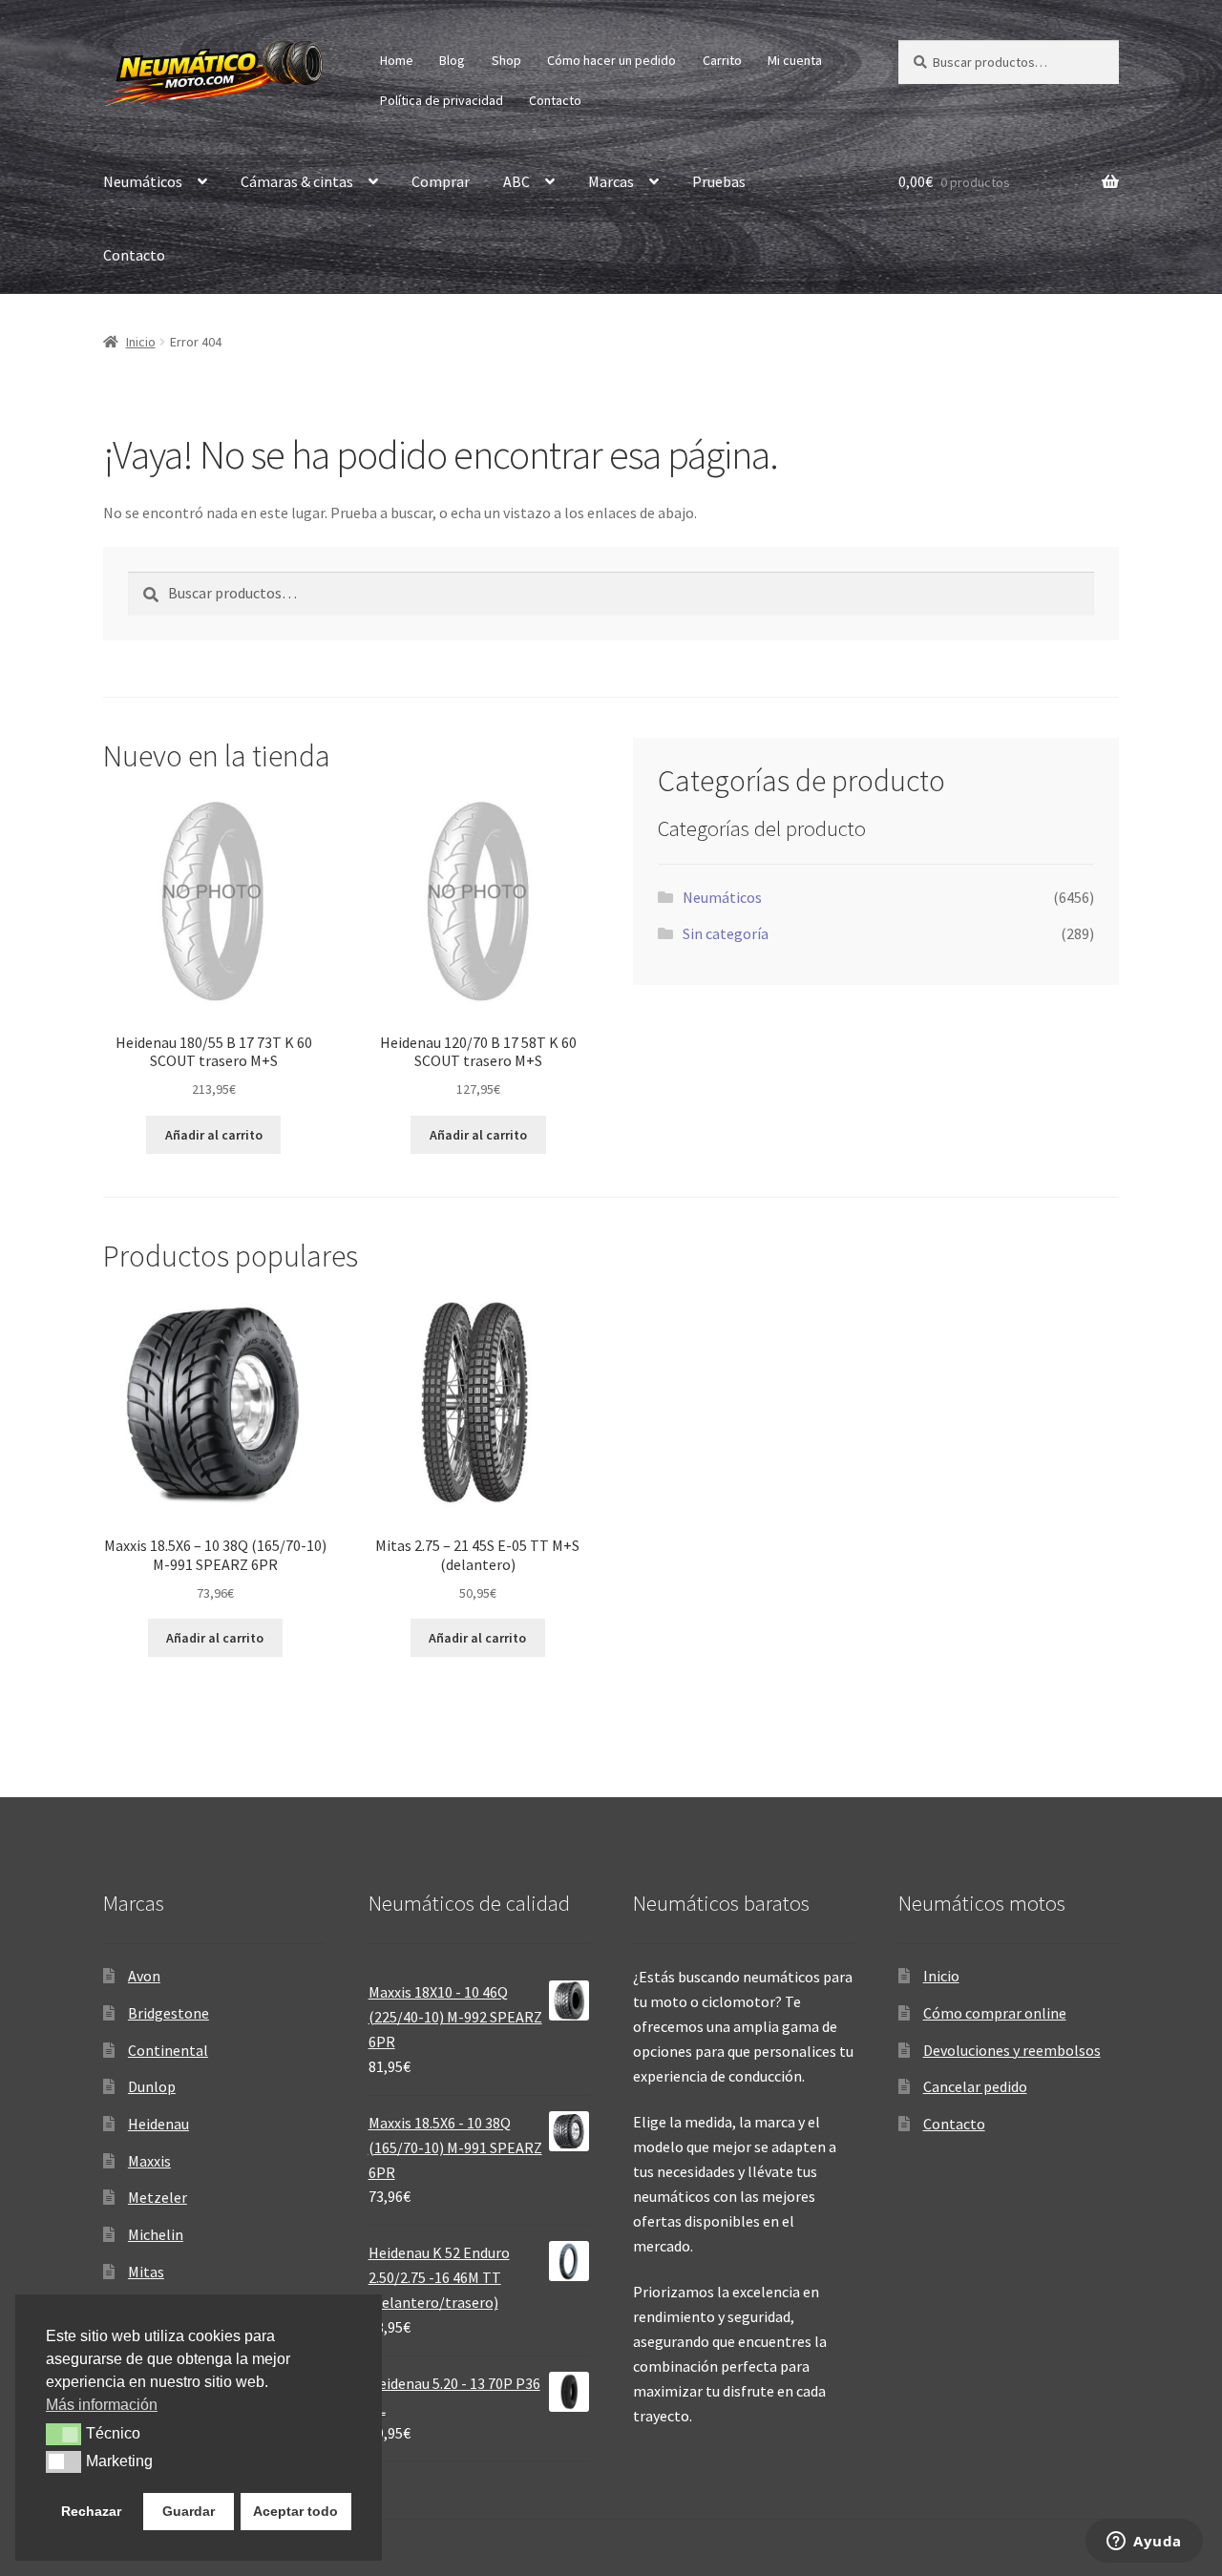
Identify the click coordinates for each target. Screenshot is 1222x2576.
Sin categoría (726, 933)
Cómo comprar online (995, 2013)
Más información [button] (102, 2405)
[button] (63, 2434)
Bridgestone (169, 2013)
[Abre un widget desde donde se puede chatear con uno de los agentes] (1144, 2543)
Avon (144, 1976)
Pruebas (719, 181)
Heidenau (158, 2124)
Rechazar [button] (91, 2511)
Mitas (146, 2272)
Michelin (156, 2234)
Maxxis (149, 2161)
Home (397, 60)
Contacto (555, 100)
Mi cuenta (795, 60)
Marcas (611, 181)
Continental (168, 2050)
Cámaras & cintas (297, 181)
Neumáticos (143, 181)
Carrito (722, 60)
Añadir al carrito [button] (214, 1135)
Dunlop (152, 2086)
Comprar (441, 181)
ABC (516, 181)
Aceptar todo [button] (295, 2511)
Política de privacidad (442, 100)
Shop (506, 60)
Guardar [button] (189, 2511)
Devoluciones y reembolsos (1012, 2050)
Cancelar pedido (975, 2086)
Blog (452, 60)
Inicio (141, 342)
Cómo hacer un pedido (611, 60)
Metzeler (158, 2197)
